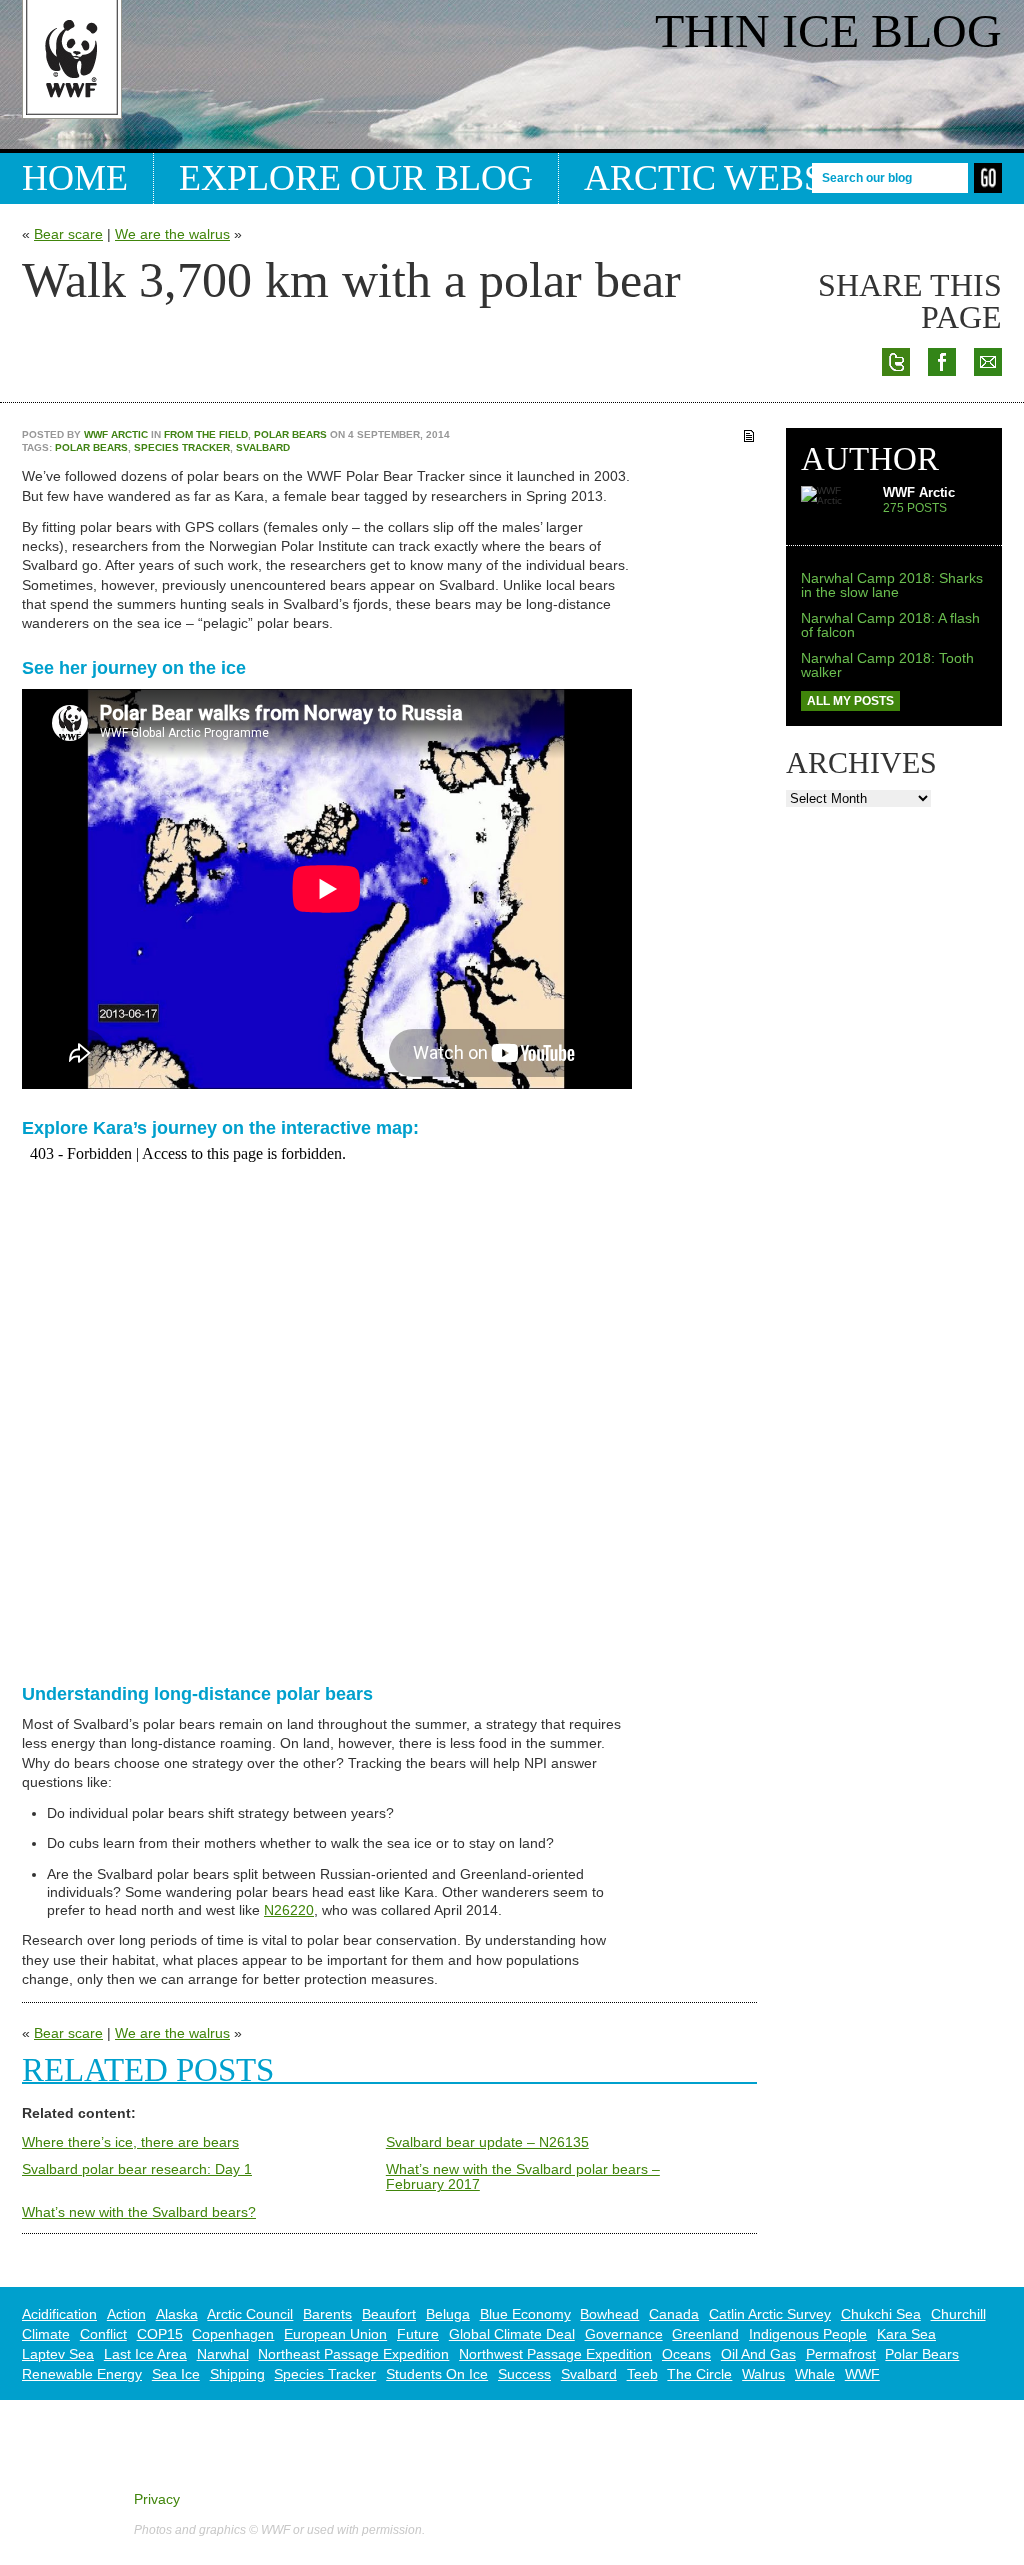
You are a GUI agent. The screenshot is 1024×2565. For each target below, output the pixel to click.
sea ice (176, 2374)
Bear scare (68, 234)
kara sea (906, 2334)
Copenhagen (233, 2334)
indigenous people (808, 2334)
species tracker (182, 447)
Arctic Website (732, 178)
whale (815, 2374)
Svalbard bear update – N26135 (487, 2142)
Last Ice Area (145, 2354)
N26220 (289, 1910)
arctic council (250, 2314)
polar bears (91, 447)
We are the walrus (172, 234)
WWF (862, 2374)
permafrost (841, 2354)
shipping (237, 2374)
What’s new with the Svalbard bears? (139, 2212)
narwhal (223, 2354)
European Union (335, 2334)
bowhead (609, 2314)
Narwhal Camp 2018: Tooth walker (887, 665)
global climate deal (512, 2334)
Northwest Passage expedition (555, 2354)
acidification (59, 2314)
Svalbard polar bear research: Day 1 (137, 2169)
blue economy (525, 2314)
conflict (103, 2334)
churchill (958, 2314)
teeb (642, 2374)
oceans (686, 2354)
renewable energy (82, 2374)
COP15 (160, 2334)
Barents (327, 2314)
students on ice (437, 2374)
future (418, 2334)
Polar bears (290, 434)
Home (75, 178)
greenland (705, 2334)
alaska (177, 2314)
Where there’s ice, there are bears (130, 2142)
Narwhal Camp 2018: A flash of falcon (890, 625)
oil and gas (758, 2354)
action (126, 2314)
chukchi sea (881, 2314)
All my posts (850, 701)
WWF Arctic (116, 434)
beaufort (389, 2314)
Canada (674, 2314)
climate (46, 2334)
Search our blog (867, 177)
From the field (206, 434)
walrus (763, 2374)
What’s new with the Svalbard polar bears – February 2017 (523, 2176)
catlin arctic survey (770, 2314)
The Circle (699, 2374)
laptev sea (58, 2354)
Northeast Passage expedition (353, 2354)
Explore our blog (356, 178)
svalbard (263, 447)
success (524, 2374)
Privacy (157, 2499)
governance (624, 2334)
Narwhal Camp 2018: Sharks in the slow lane (892, 585)
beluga (448, 2314)
